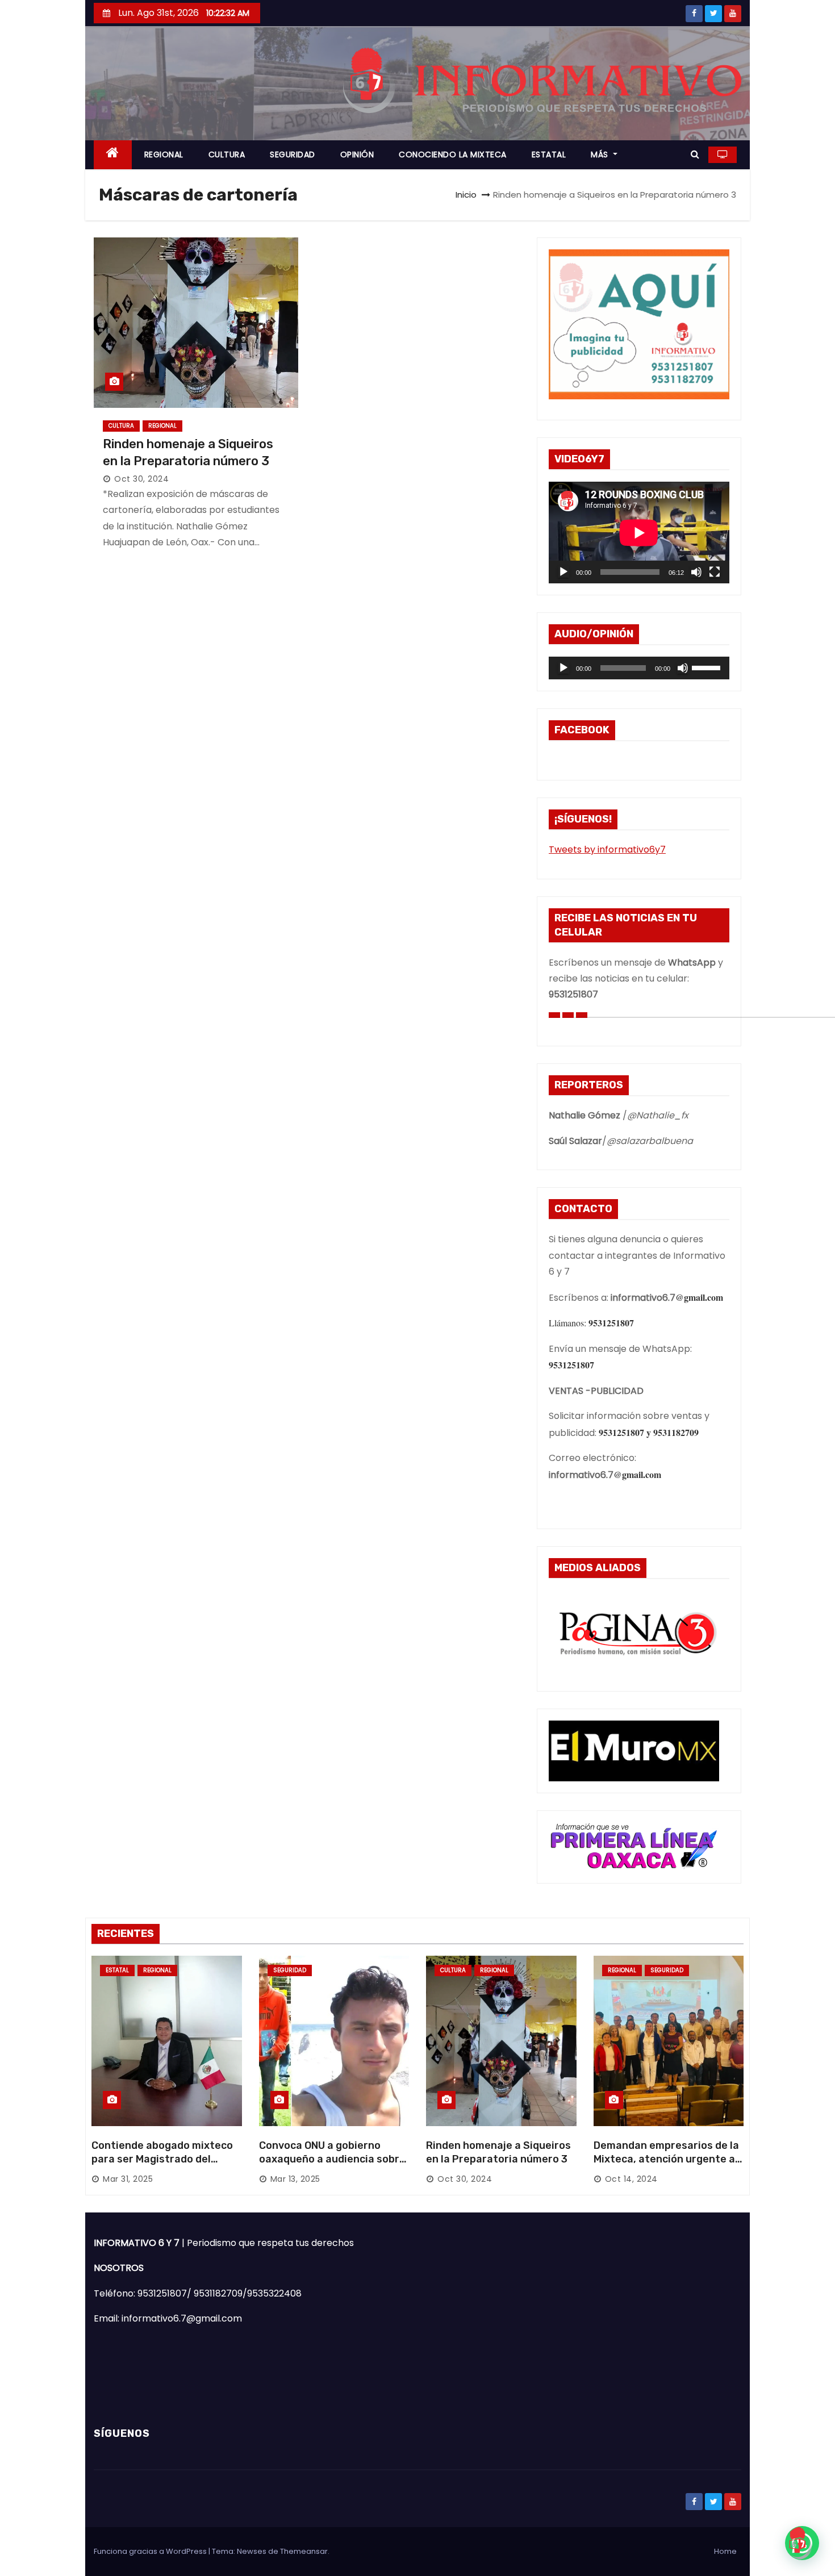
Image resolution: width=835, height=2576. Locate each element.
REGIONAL (164, 155)
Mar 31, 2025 (128, 2179)
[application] (639, 533)
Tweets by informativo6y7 (607, 849)
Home (725, 2551)
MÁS (601, 155)
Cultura (121, 426)
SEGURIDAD (293, 155)
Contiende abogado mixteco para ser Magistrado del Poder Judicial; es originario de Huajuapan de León (162, 2166)
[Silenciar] (696, 572)
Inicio (466, 195)
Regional (162, 426)
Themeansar (304, 2551)
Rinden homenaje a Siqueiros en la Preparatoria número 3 (498, 2152)
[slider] (708, 667)
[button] (695, 154)
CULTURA (227, 155)
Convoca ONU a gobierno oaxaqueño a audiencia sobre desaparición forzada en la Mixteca (332, 2166)
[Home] (113, 155)
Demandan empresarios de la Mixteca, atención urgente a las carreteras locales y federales (666, 2166)
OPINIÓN (357, 155)
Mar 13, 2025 (295, 2179)
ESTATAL (549, 155)
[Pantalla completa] (715, 572)
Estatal (117, 1970)
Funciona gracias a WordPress (151, 2551)
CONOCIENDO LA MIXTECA (453, 155)
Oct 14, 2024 (631, 2179)
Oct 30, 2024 (141, 479)
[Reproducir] (563, 572)
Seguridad (290, 1970)
